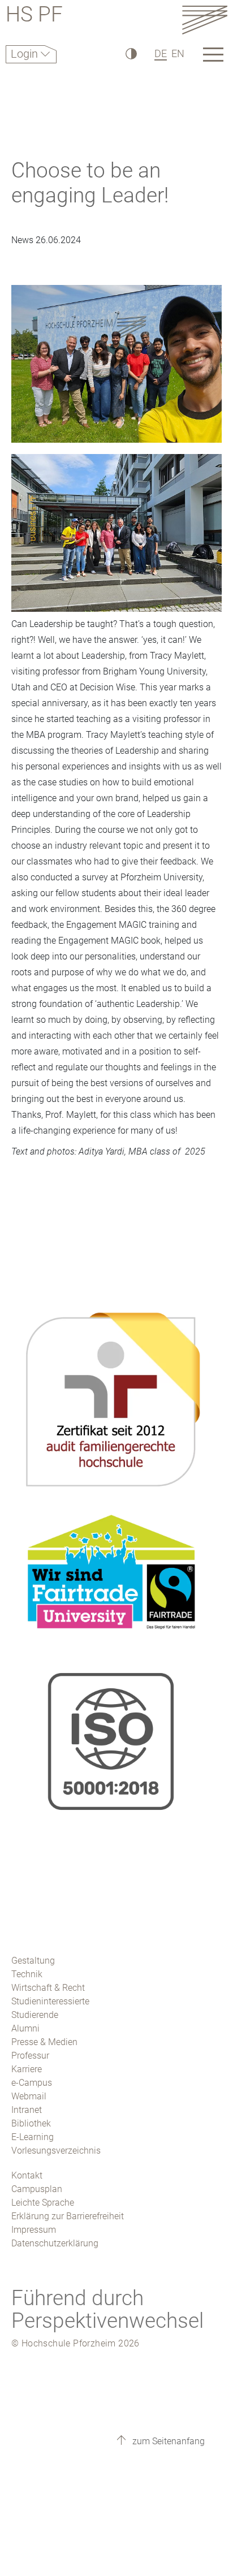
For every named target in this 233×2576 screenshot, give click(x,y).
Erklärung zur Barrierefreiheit (68, 2216)
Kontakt (27, 2175)
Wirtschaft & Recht (48, 1988)
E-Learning (33, 2137)
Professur (30, 2056)
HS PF (34, 16)
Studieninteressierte (50, 2001)
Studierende (35, 2015)
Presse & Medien (44, 2042)
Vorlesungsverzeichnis (56, 2151)
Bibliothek (31, 2123)
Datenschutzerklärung (55, 2243)
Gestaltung (33, 1961)
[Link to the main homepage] (205, 20)
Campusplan (37, 2189)
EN (178, 53)
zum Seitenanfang (167, 2441)
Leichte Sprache (43, 2203)
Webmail (29, 2096)
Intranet (27, 2110)
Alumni (25, 2028)
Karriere (27, 2069)
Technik (27, 1974)
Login (26, 54)
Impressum (34, 2230)
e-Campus (32, 2083)
